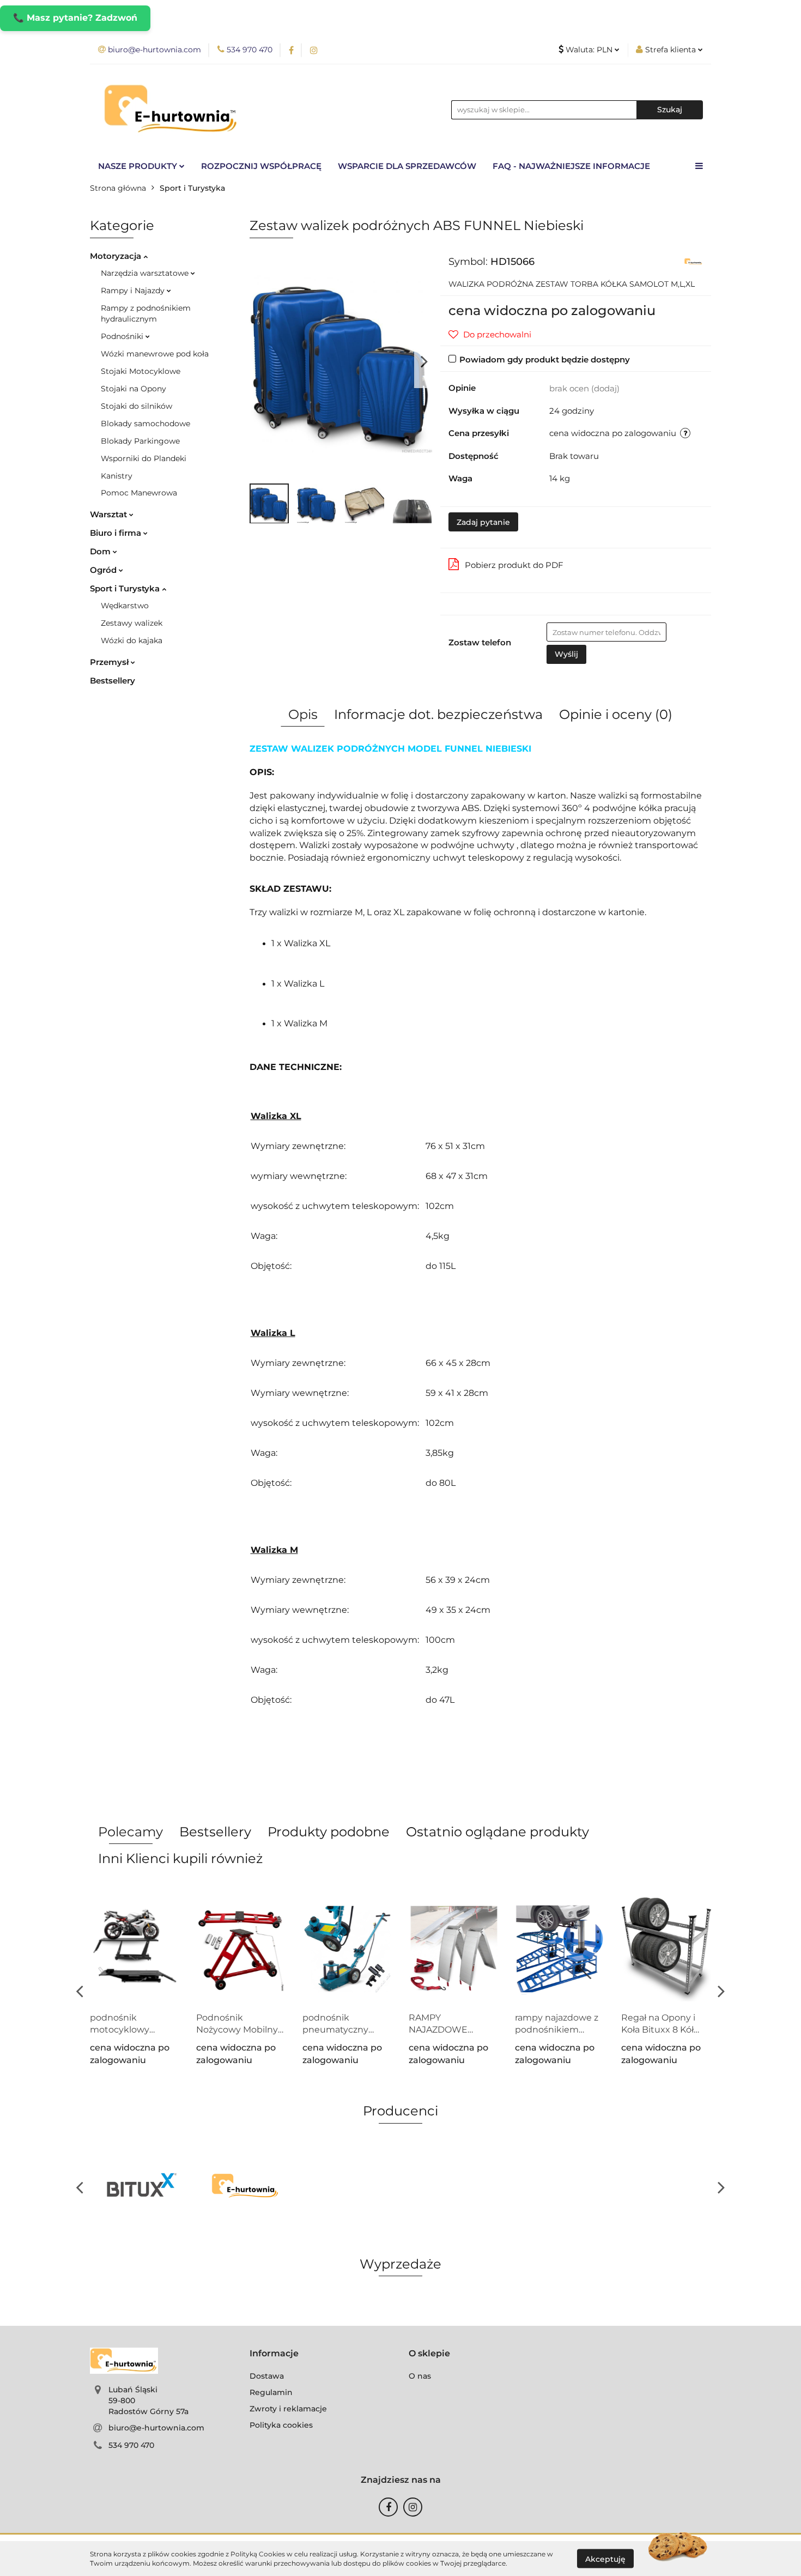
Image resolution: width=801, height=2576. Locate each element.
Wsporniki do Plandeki (144, 458)
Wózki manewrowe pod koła (155, 354)
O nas (420, 2376)
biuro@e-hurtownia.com (156, 2428)
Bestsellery (113, 681)
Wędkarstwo (125, 606)
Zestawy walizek (132, 623)
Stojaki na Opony (133, 389)
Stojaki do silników (136, 406)
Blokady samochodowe (145, 424)
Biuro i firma (117, 533)
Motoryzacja (117, 256)
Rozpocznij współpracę (261, 166)
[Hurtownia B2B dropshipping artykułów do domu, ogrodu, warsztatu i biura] (693, 261)
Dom (101, 551)
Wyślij (566, 654)
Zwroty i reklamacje (288, 2409)
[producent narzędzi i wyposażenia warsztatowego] (142, 2187)
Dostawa (267, 2376)
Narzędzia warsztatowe (146, 273)
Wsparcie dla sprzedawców (407, 166)
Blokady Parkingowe (140, 441)
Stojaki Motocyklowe (141, 371)
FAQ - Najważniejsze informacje (571, 166)
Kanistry (117, 476)
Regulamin (271, 2392)
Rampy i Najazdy (134, 291)
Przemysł (110, 662)
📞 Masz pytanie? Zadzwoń (75, 18)
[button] (274, 2354)
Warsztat (110, 514)
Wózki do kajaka (132, 640)
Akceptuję (605, 2559)
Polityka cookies (281, 2425)
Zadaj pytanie (483, 522)
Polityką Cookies (258, 2554)
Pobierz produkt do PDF (514, 565)
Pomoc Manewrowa (139, 493)
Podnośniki (123, 336)
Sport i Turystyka (126, 588)
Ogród (104, 570)
